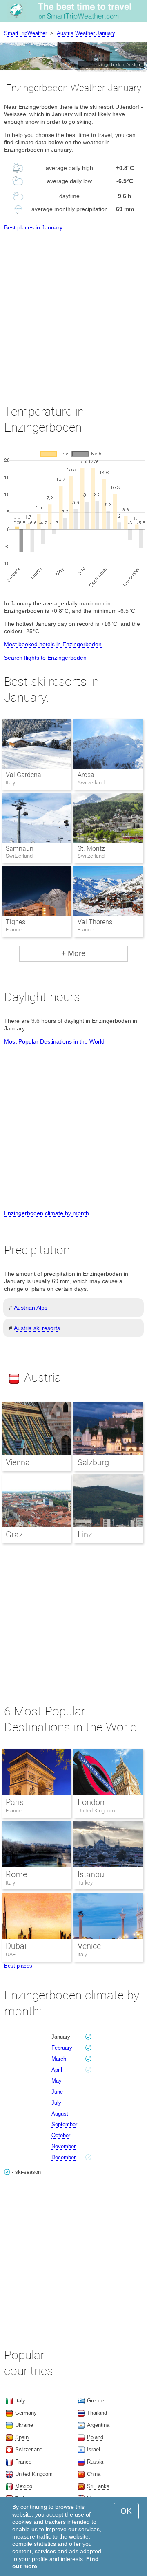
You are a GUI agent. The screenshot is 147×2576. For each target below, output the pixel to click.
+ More (73, 953)
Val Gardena (23, 775)
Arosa (86, 775)
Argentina (98, 2425)
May (57, 2081)
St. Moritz (91, 849)
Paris (15, 1802)
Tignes (16, 922)
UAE (11, 1954)
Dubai (16, 1946)
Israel (94, 2449)
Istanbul (92, 1874)
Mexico (24, 2486)
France (14, 1811)
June (57, 2092)
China (94, 2474)
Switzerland (29, 2449)
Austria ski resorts (37, 1328)
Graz (14, 1535)
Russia (95, 2462)
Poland (95, 2437)
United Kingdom (96, 1811)
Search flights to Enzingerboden (45, 658)
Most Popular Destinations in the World (54, 1041)
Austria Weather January (86, 33)
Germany (26, 2413)
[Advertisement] (73, 310)
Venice (89, 1946)
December (63, 2157)
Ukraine (24, 2425)
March (59, 2059)
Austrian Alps (31, 1308)
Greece (96, 2401)
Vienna (18, 1462)
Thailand (97, 2413)
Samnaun (20, 849)
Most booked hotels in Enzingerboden (53, 644)
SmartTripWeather (26, 33)
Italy (10, 1883)
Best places (18, 1966)
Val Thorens (95, 922)
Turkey (85, 1883)
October (61, 2135)
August (60, 2114)
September (64, 2124)
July (56, 2103)
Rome (16, 1874)
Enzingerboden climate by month (47, 1213)
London (91, 1802)
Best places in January (33, 227)
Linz (85, 1535)
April (57, 2070)
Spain (22, 2437)
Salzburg (93, 1462)
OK (126, 2511)
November (63, 2146)
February (62, 2048)
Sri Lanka (98, 2486)
